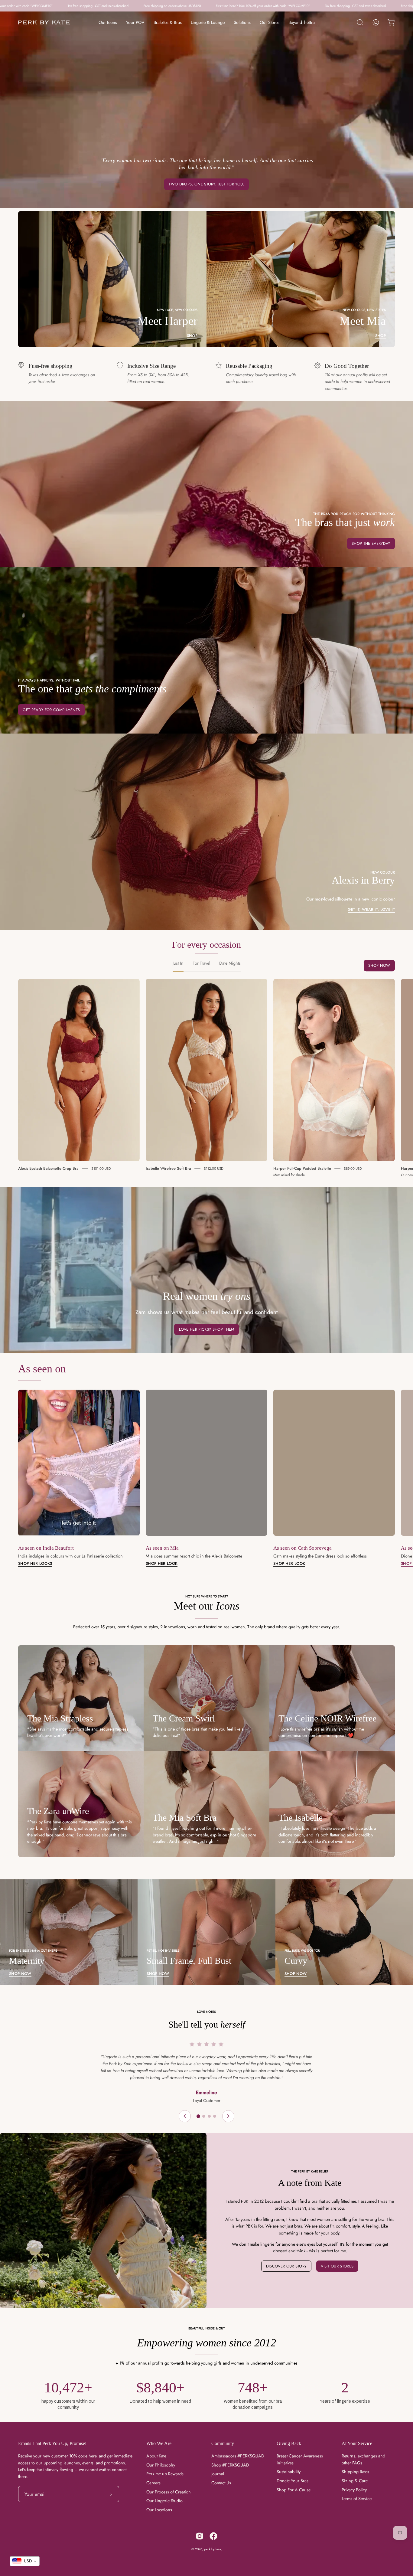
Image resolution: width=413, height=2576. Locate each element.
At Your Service (357, 2443)
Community (223, 2443)
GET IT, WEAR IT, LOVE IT (371, 910)
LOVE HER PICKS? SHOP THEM (207, 1329)
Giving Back (289, 2443)
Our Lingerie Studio (164, 2501)
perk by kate (213, 2549)
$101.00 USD (101, 1169)
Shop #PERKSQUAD (230, 2465)
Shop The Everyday (371, 543)
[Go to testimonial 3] (209, 2116)
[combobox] (25, 2561)
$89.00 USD (353, 1169)
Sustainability (289, 2472)
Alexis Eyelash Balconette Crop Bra (48, 1168)
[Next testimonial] (228, 2116)
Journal (218, 2474)
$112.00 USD (214, 1169)
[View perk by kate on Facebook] (213, 2536)
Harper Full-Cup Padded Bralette (302, 1168)
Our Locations (159, 2510)
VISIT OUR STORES (337, 2266)
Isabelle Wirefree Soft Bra (168, 1168)
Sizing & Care (355, 2481)
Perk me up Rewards (165, 2474)
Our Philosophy (161, 2465)
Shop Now (379, 965)
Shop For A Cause (294, 2490)
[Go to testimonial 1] (198, 2116)
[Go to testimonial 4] (215, 2116)
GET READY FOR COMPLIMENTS (51, 710)
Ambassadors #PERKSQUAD (238, 2456)
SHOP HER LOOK (162, 1564)
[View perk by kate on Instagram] (200, 2536)
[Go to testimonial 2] (204, 2116)
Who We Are (159, 2443)
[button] (360, 22)
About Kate (156, 2456)
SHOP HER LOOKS (35, 1564)
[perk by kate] (44, 23)
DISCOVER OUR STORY (286, 2266)
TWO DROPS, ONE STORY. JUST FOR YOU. (206, 184)
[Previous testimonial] (185, 2116)
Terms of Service (357, 2499)
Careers (153, 2483)
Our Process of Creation (169, 2492)
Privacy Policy (354, 2490)
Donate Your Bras (293, 2481)
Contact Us (221, 2483)
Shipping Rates (355, 2472)
